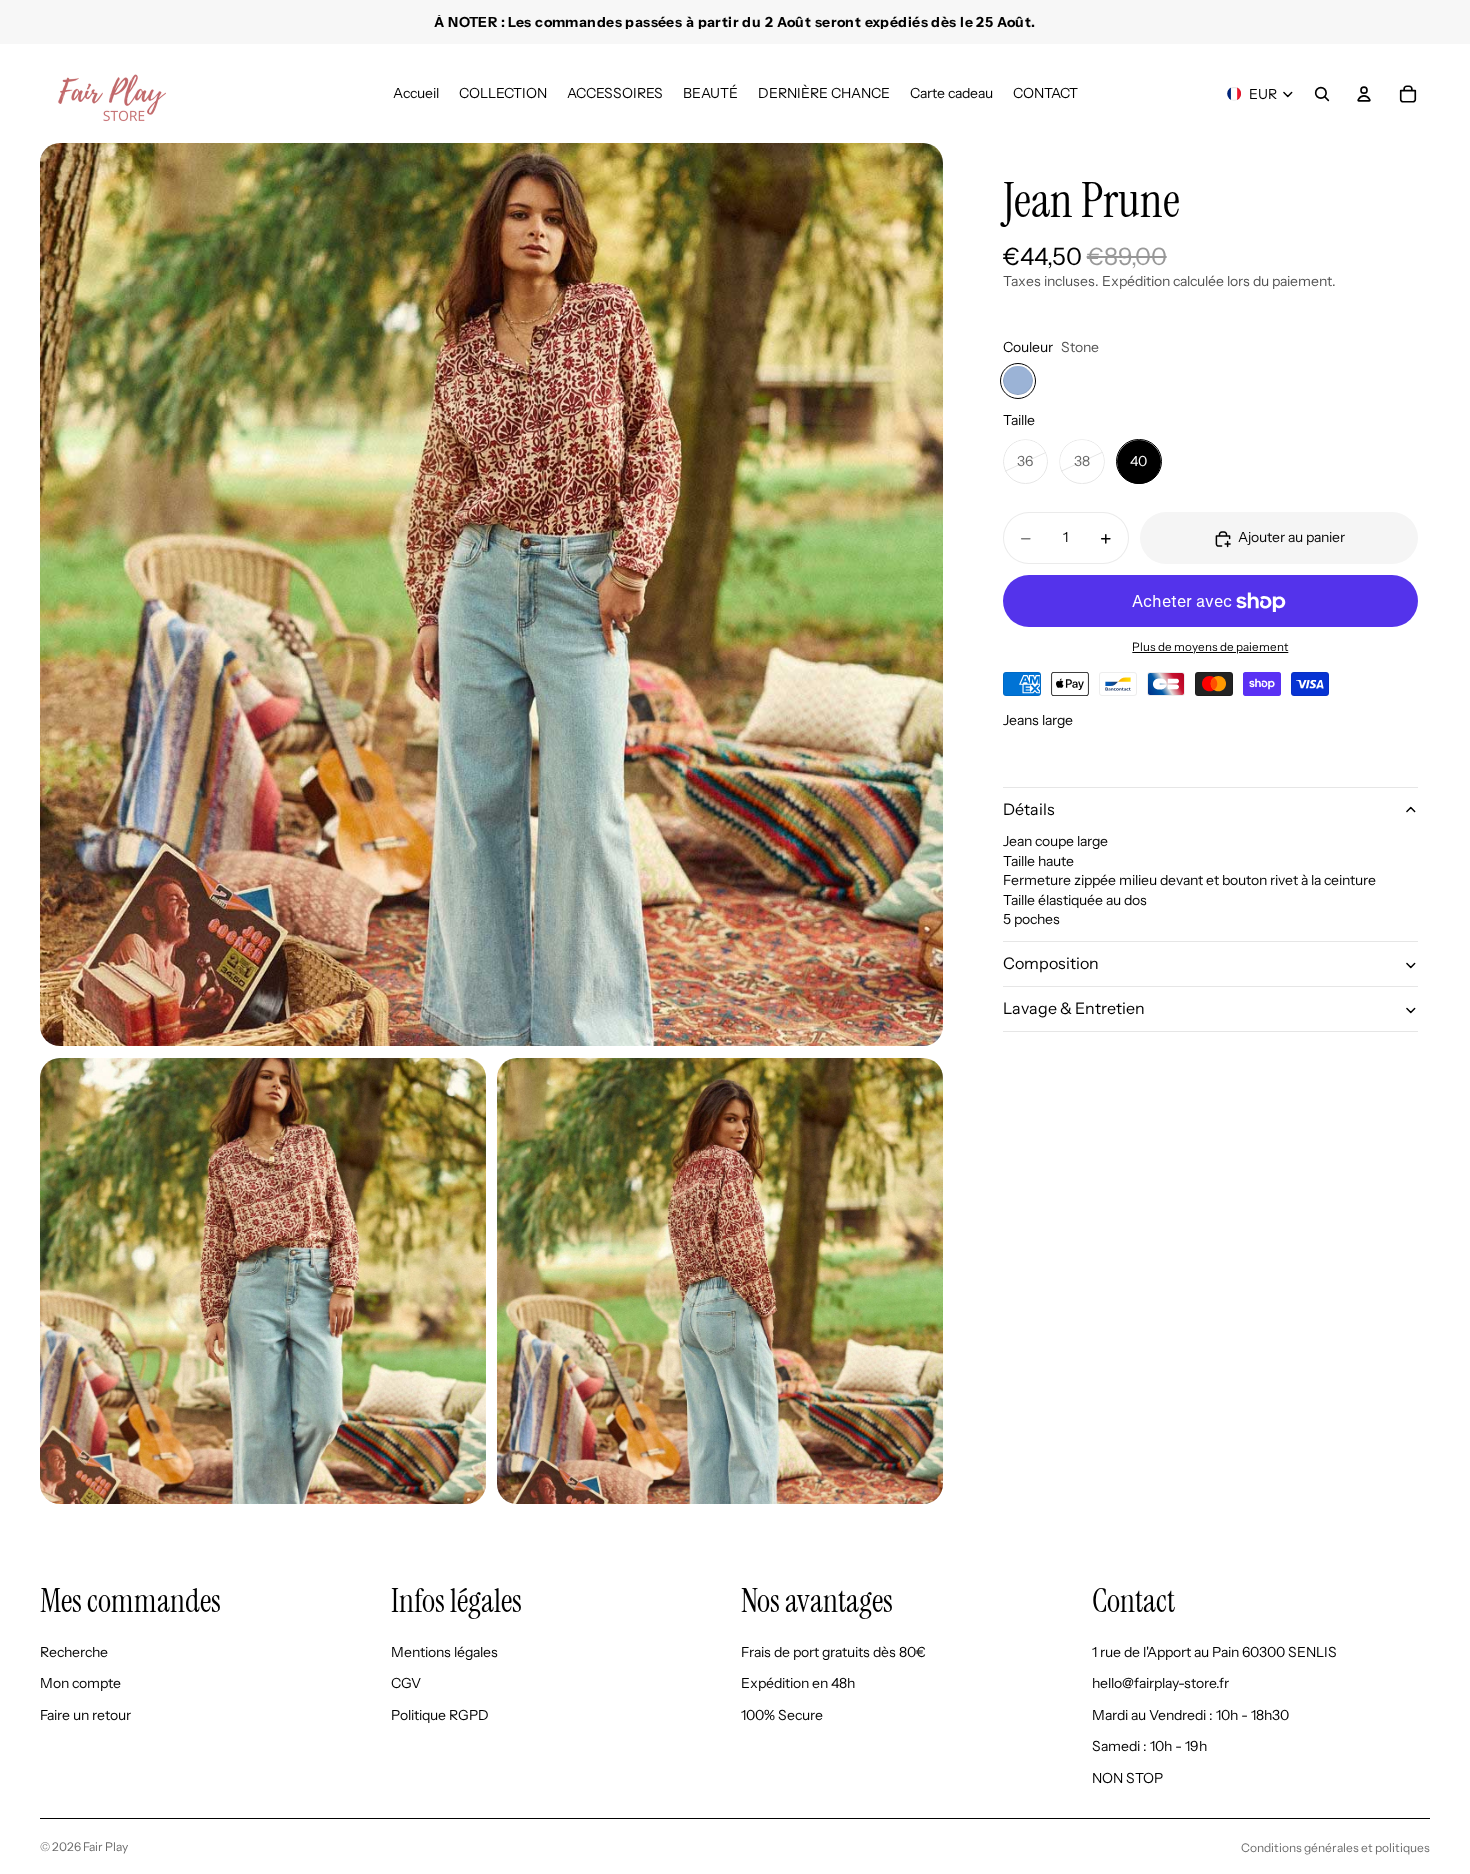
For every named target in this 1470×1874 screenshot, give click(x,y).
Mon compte (80, 1683)
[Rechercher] (1322, 94)
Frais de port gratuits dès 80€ (833, 1651)
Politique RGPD (440, 1714)
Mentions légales (444, 1651)
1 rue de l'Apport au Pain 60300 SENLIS (1214, 1651)
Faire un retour (85, 1714)
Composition (1051, 964)
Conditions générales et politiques (1335, 1847)
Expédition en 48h (798, 1683)
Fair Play (105, 1846)
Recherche (74, 1651)
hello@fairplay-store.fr (1160, 1683)
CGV (406, 1683)
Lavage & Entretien (1074, 1009)
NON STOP (1127, 1778)
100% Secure (782, 1714)
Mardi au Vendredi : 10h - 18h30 (1190, 1714)
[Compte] (1364, 94)
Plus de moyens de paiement (1210, 647)
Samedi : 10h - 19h (1149, 1746)
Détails (1029, 810)
